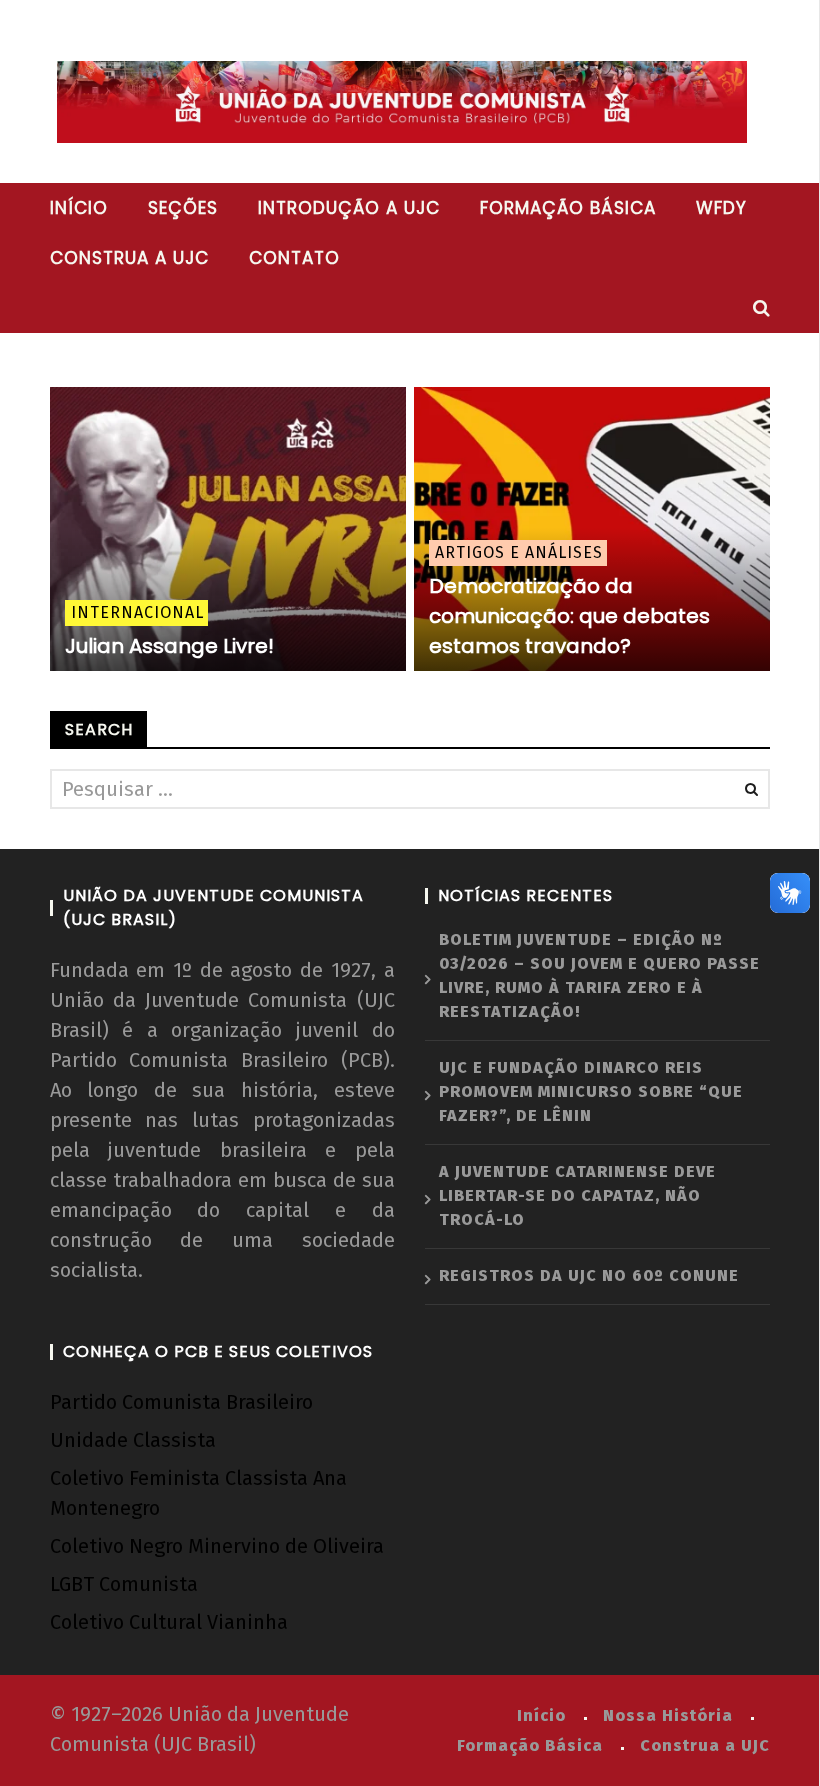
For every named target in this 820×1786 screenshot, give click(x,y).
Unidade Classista (133, 1440)
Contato (294, 258)
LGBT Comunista (124, 1584)
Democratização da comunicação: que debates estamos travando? (569, 616)
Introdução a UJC (349, 208)
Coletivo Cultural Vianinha (169, 1622)
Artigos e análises (519, 552)
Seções (183, 208)
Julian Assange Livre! (169, 646)
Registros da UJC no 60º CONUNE (589, 1275)
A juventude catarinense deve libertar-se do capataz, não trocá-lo (577, 1195)
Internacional (137, 612)
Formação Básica (530, 1745)
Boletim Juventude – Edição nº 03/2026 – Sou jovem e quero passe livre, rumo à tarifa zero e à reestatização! (599, 975)
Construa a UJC (129, 258)
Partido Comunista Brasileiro (181, 1402)
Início (79, 208)
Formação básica (568, 208)
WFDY (721, 208)
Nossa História (668, 1715)
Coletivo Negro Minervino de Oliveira (217, 1546)
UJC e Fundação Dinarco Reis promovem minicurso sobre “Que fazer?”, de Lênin (591, 1091)
